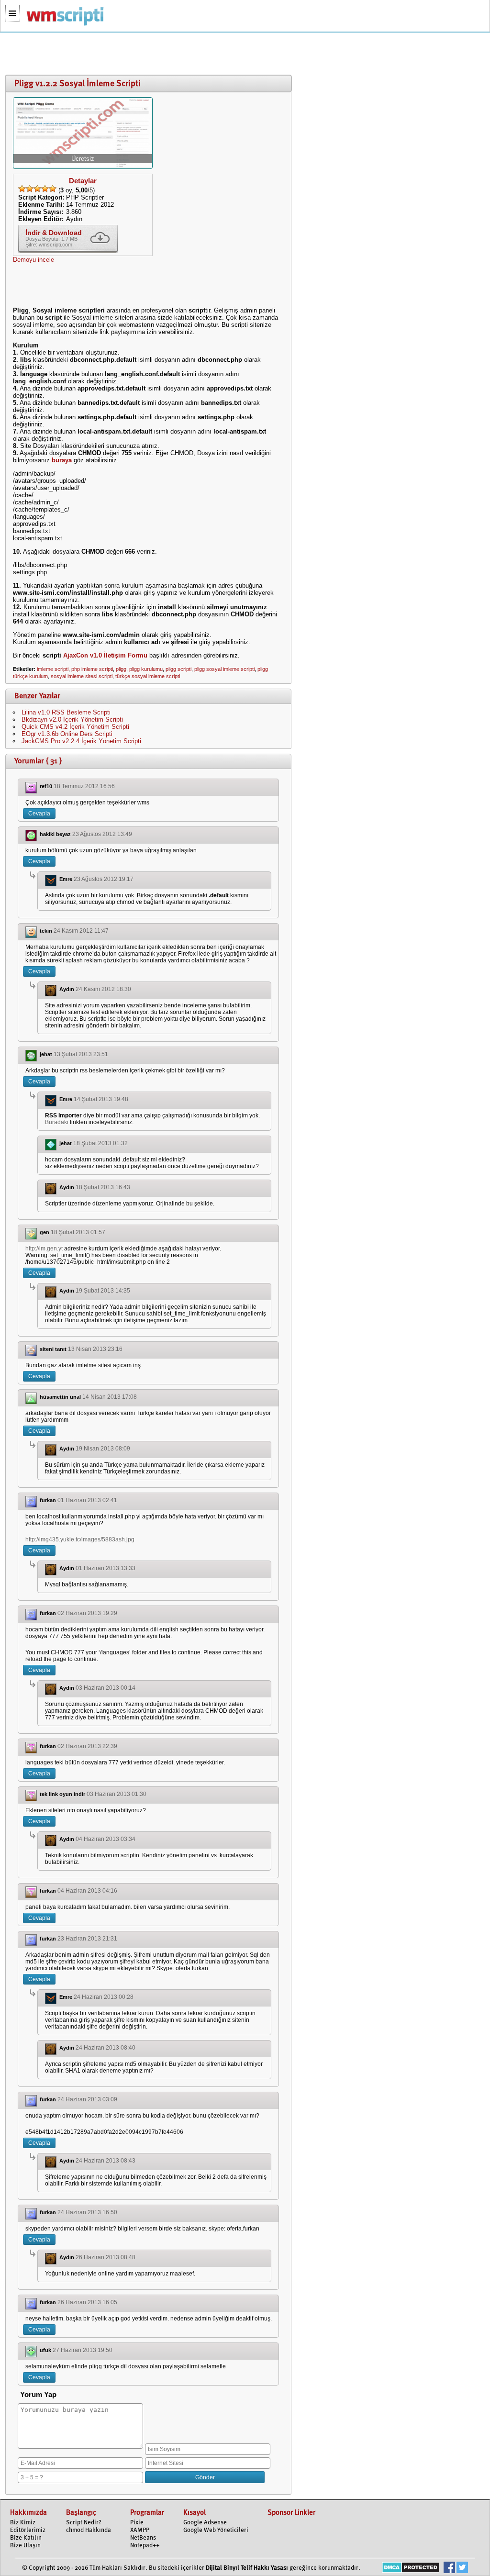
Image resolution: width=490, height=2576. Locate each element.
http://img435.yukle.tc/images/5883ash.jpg (80, 1539)
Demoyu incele (33, 260)
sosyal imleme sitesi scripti (82, 676)
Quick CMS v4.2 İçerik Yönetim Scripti (75, 727)
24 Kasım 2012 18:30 (103, 989)
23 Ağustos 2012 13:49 (102, 834)
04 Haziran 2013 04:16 (87, 1891)
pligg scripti (178, 669)
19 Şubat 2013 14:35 (103, 1291)
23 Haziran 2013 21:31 (87, 1939)
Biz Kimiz (23, 2523)
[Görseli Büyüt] (83, 165)
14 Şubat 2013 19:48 (101, 1099)
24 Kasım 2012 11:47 (81, 931)
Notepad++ (145, 2546)
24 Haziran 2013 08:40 (106, 2048)
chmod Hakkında (89, 2530)
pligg (121, 669)
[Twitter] (462, 2569)
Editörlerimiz (28, 2530)
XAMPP (140, 2530)
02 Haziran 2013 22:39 (87, 1746)
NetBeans (143, 2538)
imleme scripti (53, 669)
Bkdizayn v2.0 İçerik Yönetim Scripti (72, 719)
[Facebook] (449, 2569)
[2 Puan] (30, 189)
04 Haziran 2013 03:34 (106, 1839)
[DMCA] (411, 2569)
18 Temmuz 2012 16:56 (84, 786)
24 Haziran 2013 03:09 (87, 2099)
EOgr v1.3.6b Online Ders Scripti (67, 734)
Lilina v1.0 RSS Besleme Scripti (66, 712)
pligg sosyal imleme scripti (224, 669)
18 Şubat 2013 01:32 (100, 1143)
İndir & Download (54, 233)
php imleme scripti (92, 669)
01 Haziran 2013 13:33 (106, 1568)
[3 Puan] (37, 189)
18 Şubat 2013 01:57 (78, 1232)
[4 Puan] (45, 189)
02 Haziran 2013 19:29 (87, 1613)
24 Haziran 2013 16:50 (87, 2212)
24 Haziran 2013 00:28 (104, 1997)
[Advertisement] (146, 54)
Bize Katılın (26, 2538)
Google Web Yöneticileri (216, 2530)
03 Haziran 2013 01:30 (117, 1794)
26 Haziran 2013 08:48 (106, 2257)
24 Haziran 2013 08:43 (106, 2161)
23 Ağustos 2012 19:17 (104, 879)
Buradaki (57, 1122)
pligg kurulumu (146, 669)
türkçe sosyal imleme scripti (148, 676)
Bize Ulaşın (25, 2546)
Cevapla (39, 814)
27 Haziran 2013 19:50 (83, 2350)
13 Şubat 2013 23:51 (81, 1054)
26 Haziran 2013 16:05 (87, 2302)
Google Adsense (205, 2523)
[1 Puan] (22, 189)
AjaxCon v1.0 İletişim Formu (105, 655)
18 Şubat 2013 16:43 (103, 1187)
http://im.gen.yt (44, 1249)
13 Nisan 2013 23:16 (95, 1349)
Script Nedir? (84, 2523)
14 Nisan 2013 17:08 (110, 1397)
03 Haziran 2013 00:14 (106, 1688)
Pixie (137, 2523)
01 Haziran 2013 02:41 (87, 1500)
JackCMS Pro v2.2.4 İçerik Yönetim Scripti (81, 741)
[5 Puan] (53, 189)
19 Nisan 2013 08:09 (103, 1449)
